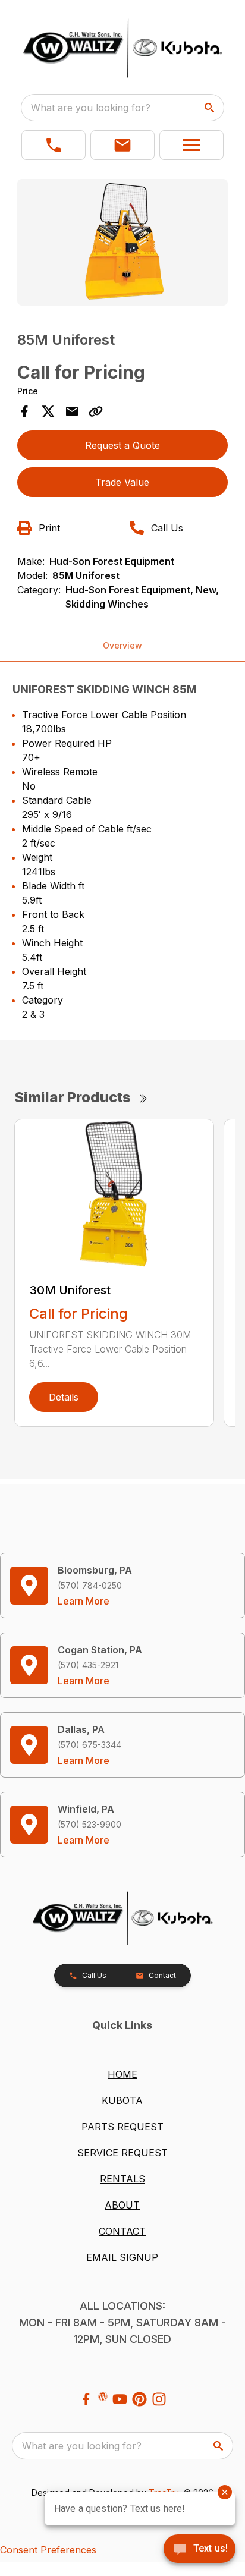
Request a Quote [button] (122, 445)
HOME (122, 2074)
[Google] (103, 2396)
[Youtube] (120, 2399)
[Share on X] (48, 411)
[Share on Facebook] (24, 411)
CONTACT (122, 2231)
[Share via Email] (72, 411)
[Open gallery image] (123, 242)
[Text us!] (200, 2550)
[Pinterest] (139, 2399)
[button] (54, 145)
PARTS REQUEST (122, 2127)
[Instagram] (159, 2399)
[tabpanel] (123, 244)
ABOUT (122, 2205)
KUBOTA (122, 2100)
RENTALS (122, 2179)
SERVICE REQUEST (122, 2153)
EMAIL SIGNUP (122, 2257)
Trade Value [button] (122, 482)
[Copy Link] (96, 411)
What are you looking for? (91, 108)
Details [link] (64, 1397)
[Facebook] (86, 2399)
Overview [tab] (122, 645)
